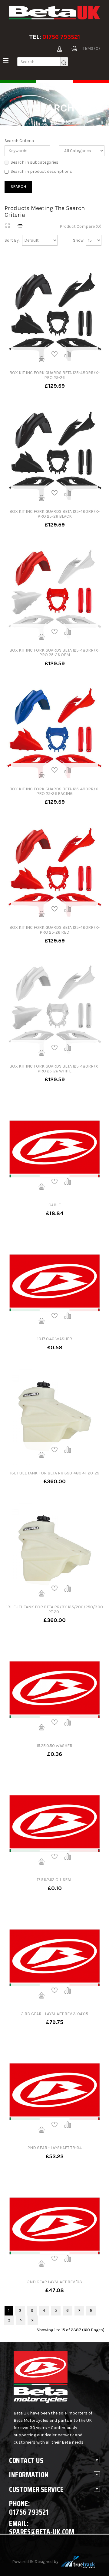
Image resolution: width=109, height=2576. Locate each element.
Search (60, 120)
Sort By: (12, 240)
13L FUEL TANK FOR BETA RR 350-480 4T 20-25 (55, 1473)
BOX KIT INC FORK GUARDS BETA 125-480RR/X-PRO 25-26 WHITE (54, 1068)
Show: (79, 240)
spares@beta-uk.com (42, 2532)
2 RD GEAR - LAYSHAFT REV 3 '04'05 (55, 2014)
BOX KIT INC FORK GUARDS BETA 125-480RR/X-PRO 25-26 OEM (54, 653)
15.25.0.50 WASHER (54, 1746)
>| (33, 2320)
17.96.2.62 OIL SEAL (54, 1880)
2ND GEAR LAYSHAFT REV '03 (55, 2282)
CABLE (55, 1205)
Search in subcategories (35, 162)
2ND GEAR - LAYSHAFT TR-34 (55, 2148)
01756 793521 (61, 37)
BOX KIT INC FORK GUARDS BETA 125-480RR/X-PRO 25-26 (54, 375)
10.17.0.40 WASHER (55, 1339)
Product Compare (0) (81, 226)
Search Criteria (19, 141)
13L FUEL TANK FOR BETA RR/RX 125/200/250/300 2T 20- (55, 1609)
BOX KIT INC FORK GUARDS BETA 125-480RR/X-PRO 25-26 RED (54, 930)
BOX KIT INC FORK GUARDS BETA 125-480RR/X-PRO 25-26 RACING (54, 791)
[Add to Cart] (41, 359)
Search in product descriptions (41, 171)
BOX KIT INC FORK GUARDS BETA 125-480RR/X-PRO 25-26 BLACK (54, 514)
